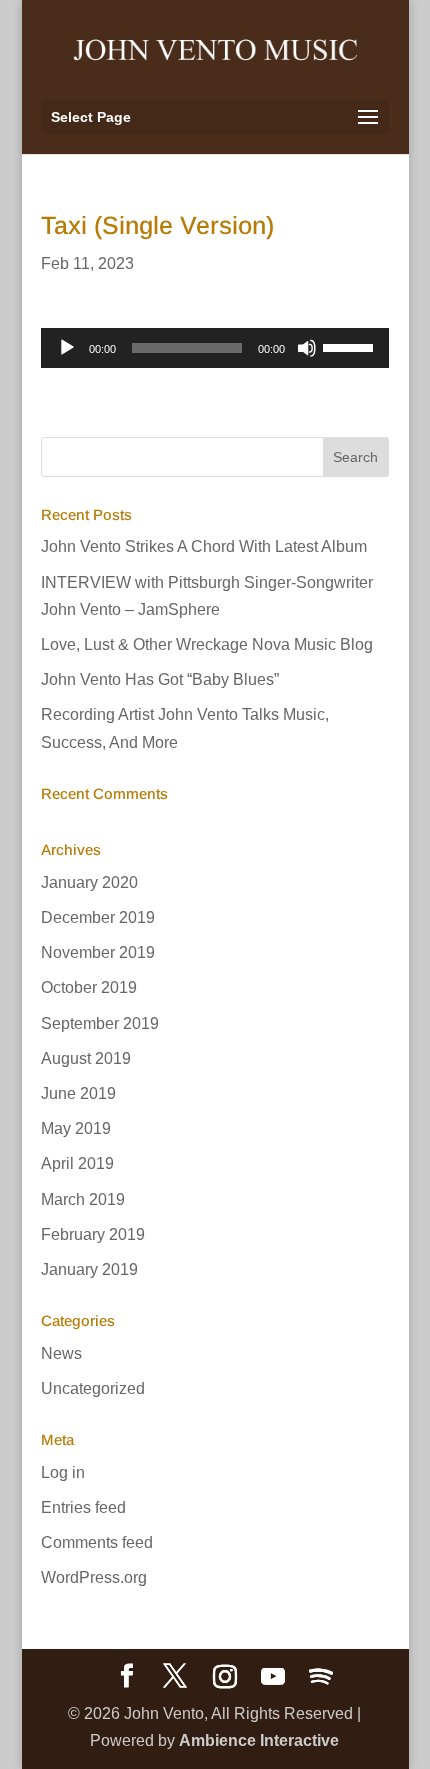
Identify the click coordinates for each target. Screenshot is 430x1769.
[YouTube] (273, 1677)
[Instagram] (225, 1677)
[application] (215, 348)
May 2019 (76, 1128)
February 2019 (93, 1234)
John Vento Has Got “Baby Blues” (160, 679)
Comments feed (97, 1542)
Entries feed (83, 1507)
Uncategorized (93, 1388)
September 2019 (100, 1023)
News (61, 1353)
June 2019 (78, 1093)
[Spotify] (321, 1677)
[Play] (67, 348)
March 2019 (83, 1199)
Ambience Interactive (259, 1740)
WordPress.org (94, 1577)
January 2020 (89, 882)
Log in (63, 1472)
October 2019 (89, 987)
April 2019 (77, 1163)
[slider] (351, 346)
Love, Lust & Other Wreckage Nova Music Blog (207, 644)
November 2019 (98, 952)
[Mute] (307, 348)
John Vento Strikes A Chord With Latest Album (204, 546)
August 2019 (86, 1058)
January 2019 (89, 1269)
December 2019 (98, 917)
